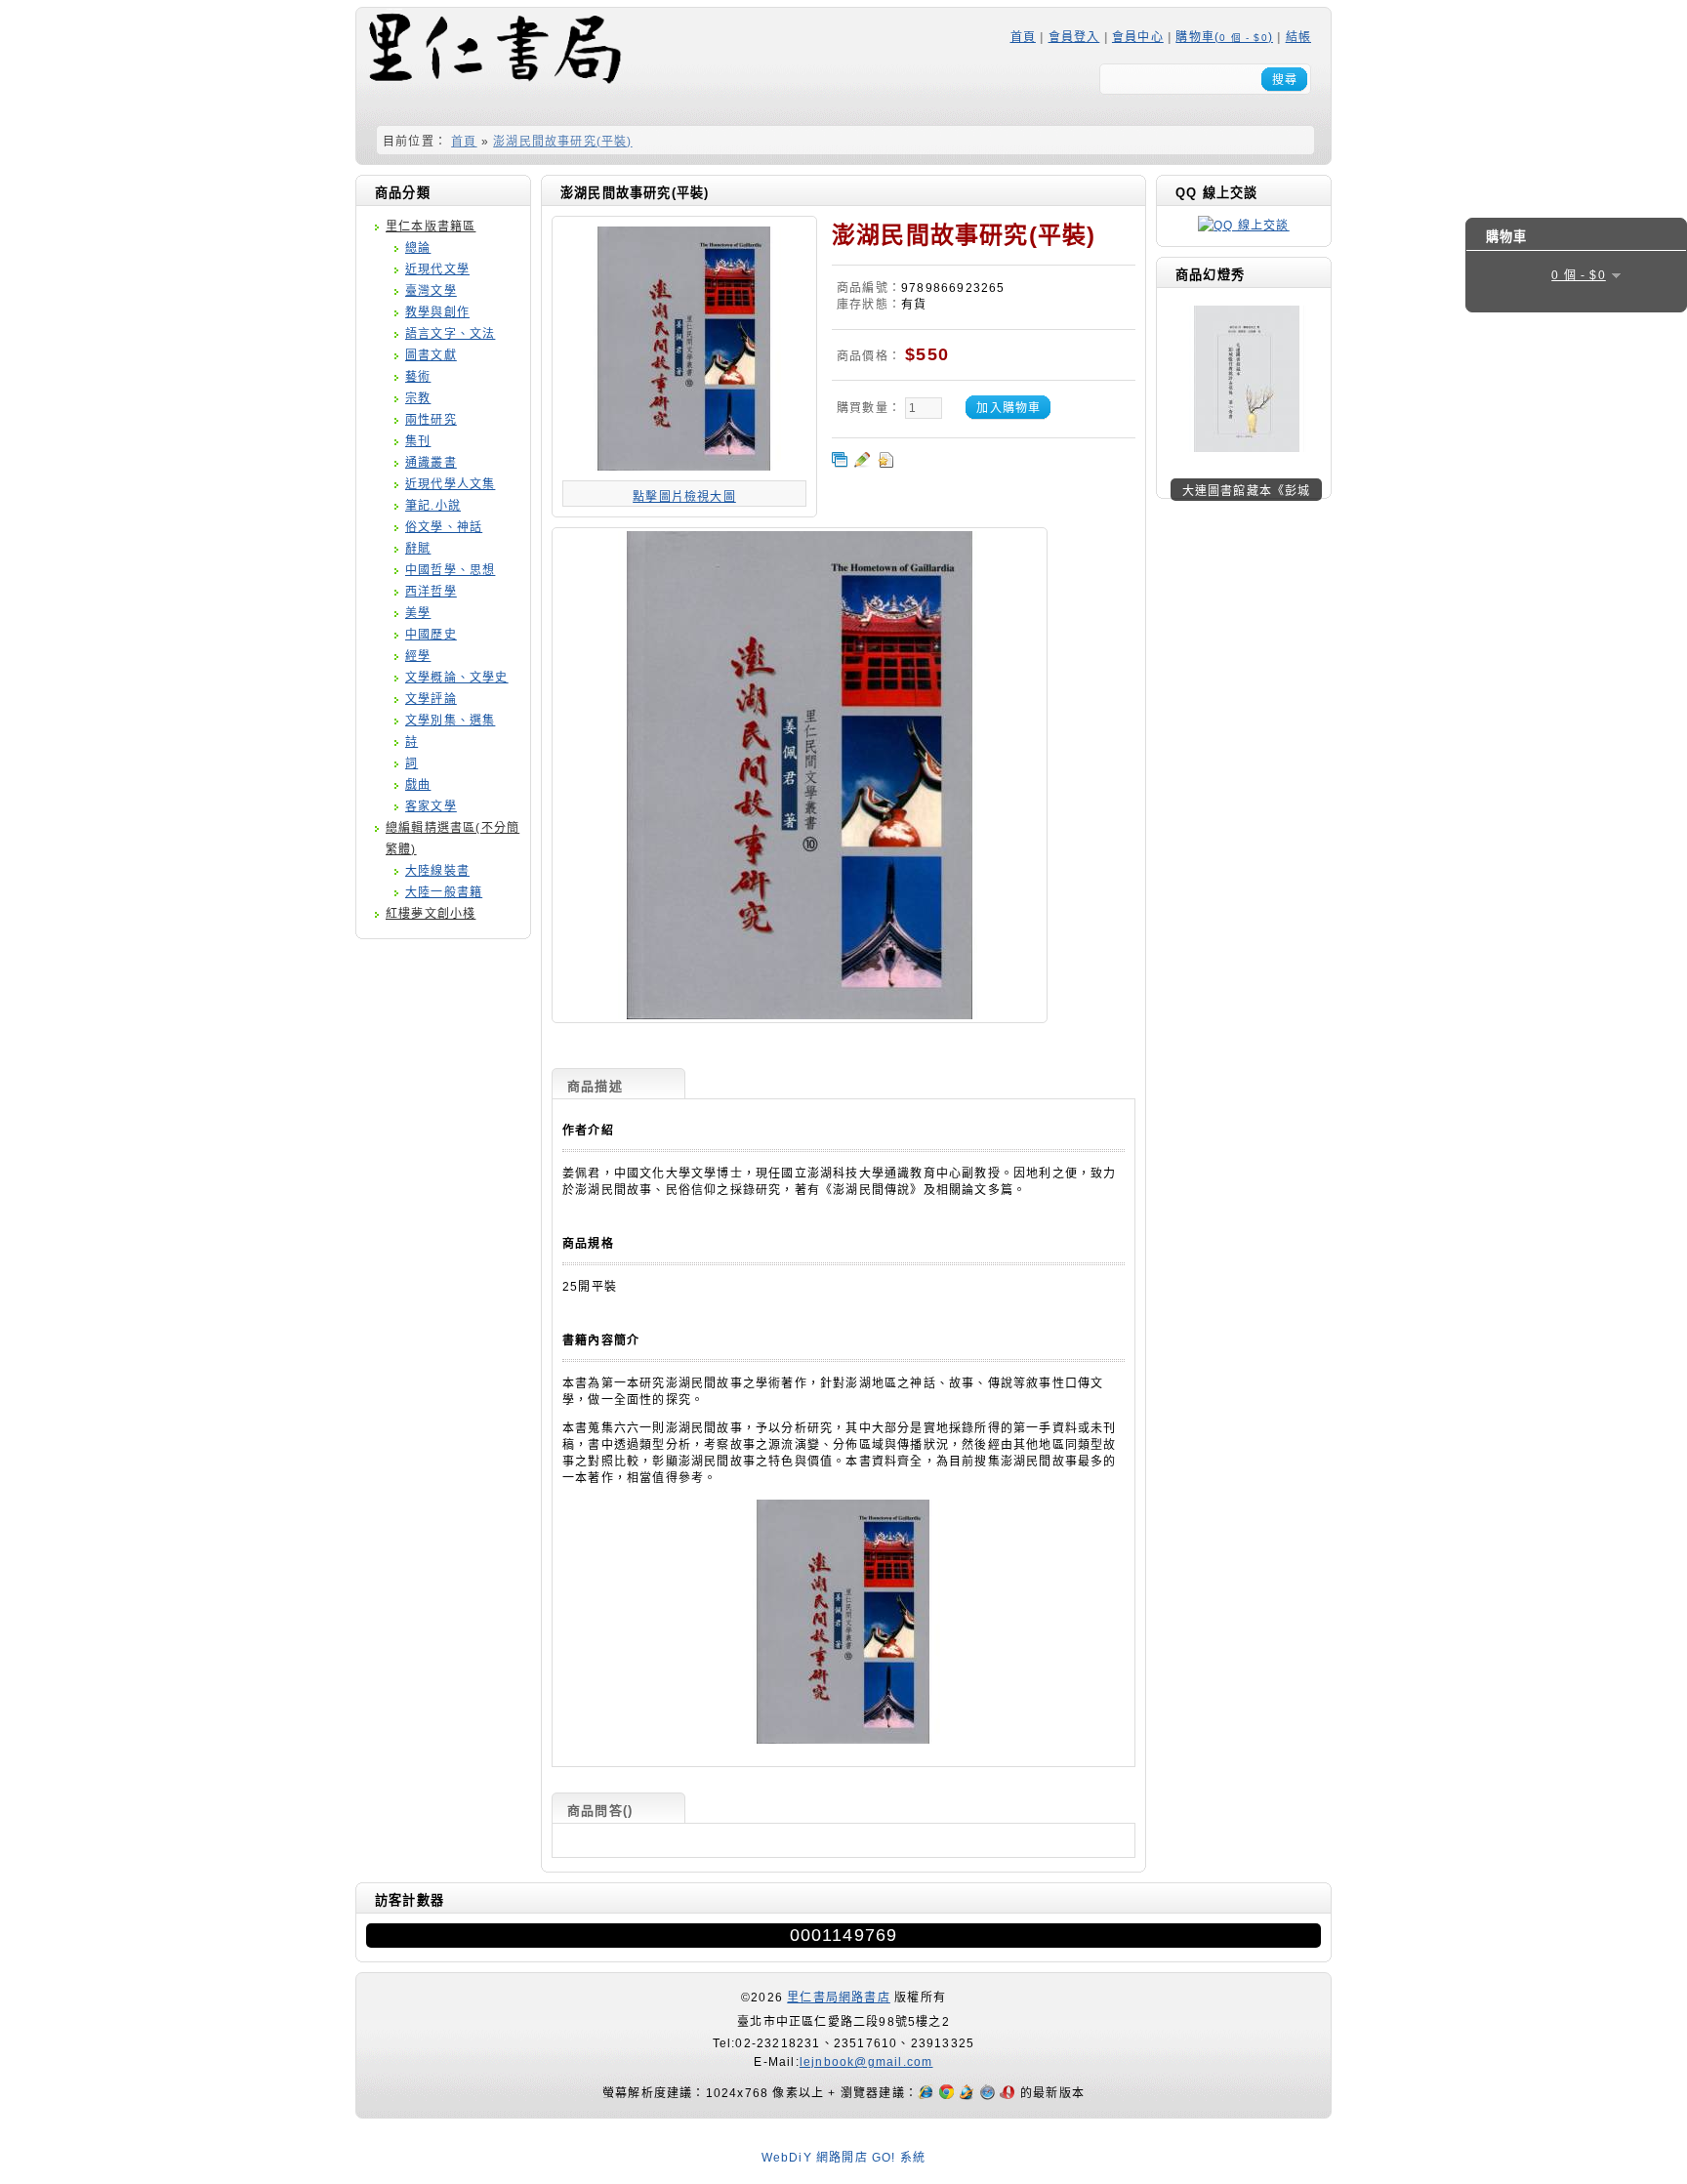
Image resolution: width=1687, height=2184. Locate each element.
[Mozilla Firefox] (969, 2093)
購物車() (1224, 37)
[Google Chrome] (948, 2093)
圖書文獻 (431, 355)
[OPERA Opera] (1010, 2093)
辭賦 (418, 549)
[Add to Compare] (840, 460)
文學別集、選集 (450, 721)
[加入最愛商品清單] (885, 460)
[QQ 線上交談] (1243, 226)
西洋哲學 (431, 592)
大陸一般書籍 (444, 892)
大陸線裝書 (437, 871)
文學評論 (431, 699)
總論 (418, 248)
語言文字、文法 (450, 334)
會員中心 (1138, 37)
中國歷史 (431, 635)
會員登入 (1074, 37)
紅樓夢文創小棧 (431, 914)
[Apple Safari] (989, 2093)
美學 (418, 613)
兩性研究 (431, 420)
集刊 (418, 441)
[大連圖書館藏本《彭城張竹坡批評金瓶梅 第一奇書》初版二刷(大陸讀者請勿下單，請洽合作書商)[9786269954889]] (1247, 448)
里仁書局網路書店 (839, 1998)
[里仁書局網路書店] (493, 65)
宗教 (418, 398)
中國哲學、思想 (450, 570)
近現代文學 (437, 269)
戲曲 (418, 785)
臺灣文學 (431, 291)
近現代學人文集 (450, 484)
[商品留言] (862, 460)
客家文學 (431, 806)
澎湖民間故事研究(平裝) (562, 142)
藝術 (418, 377)
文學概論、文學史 (457, 678)
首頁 (1023, 37)
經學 (418, 656)
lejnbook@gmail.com (866, 2062)
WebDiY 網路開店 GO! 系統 (844, 2158)
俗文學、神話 (444, 527)
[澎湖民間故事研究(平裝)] (800, 1016)
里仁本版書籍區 (431, 227)
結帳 (1298, 37)
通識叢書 (431, 463)
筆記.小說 (433, 506)
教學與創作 (437, 312)
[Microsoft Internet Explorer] (928, 2093)
